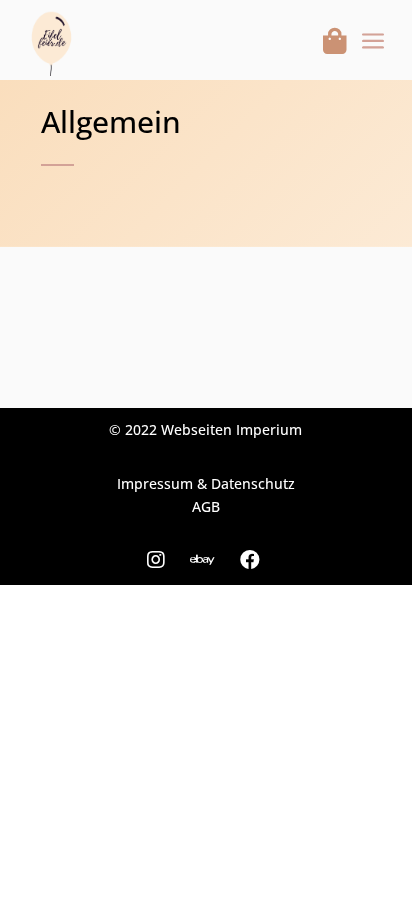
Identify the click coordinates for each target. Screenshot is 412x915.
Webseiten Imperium (231, 429)
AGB (206, 506)
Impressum (155, 483)
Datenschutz (253, 483)
